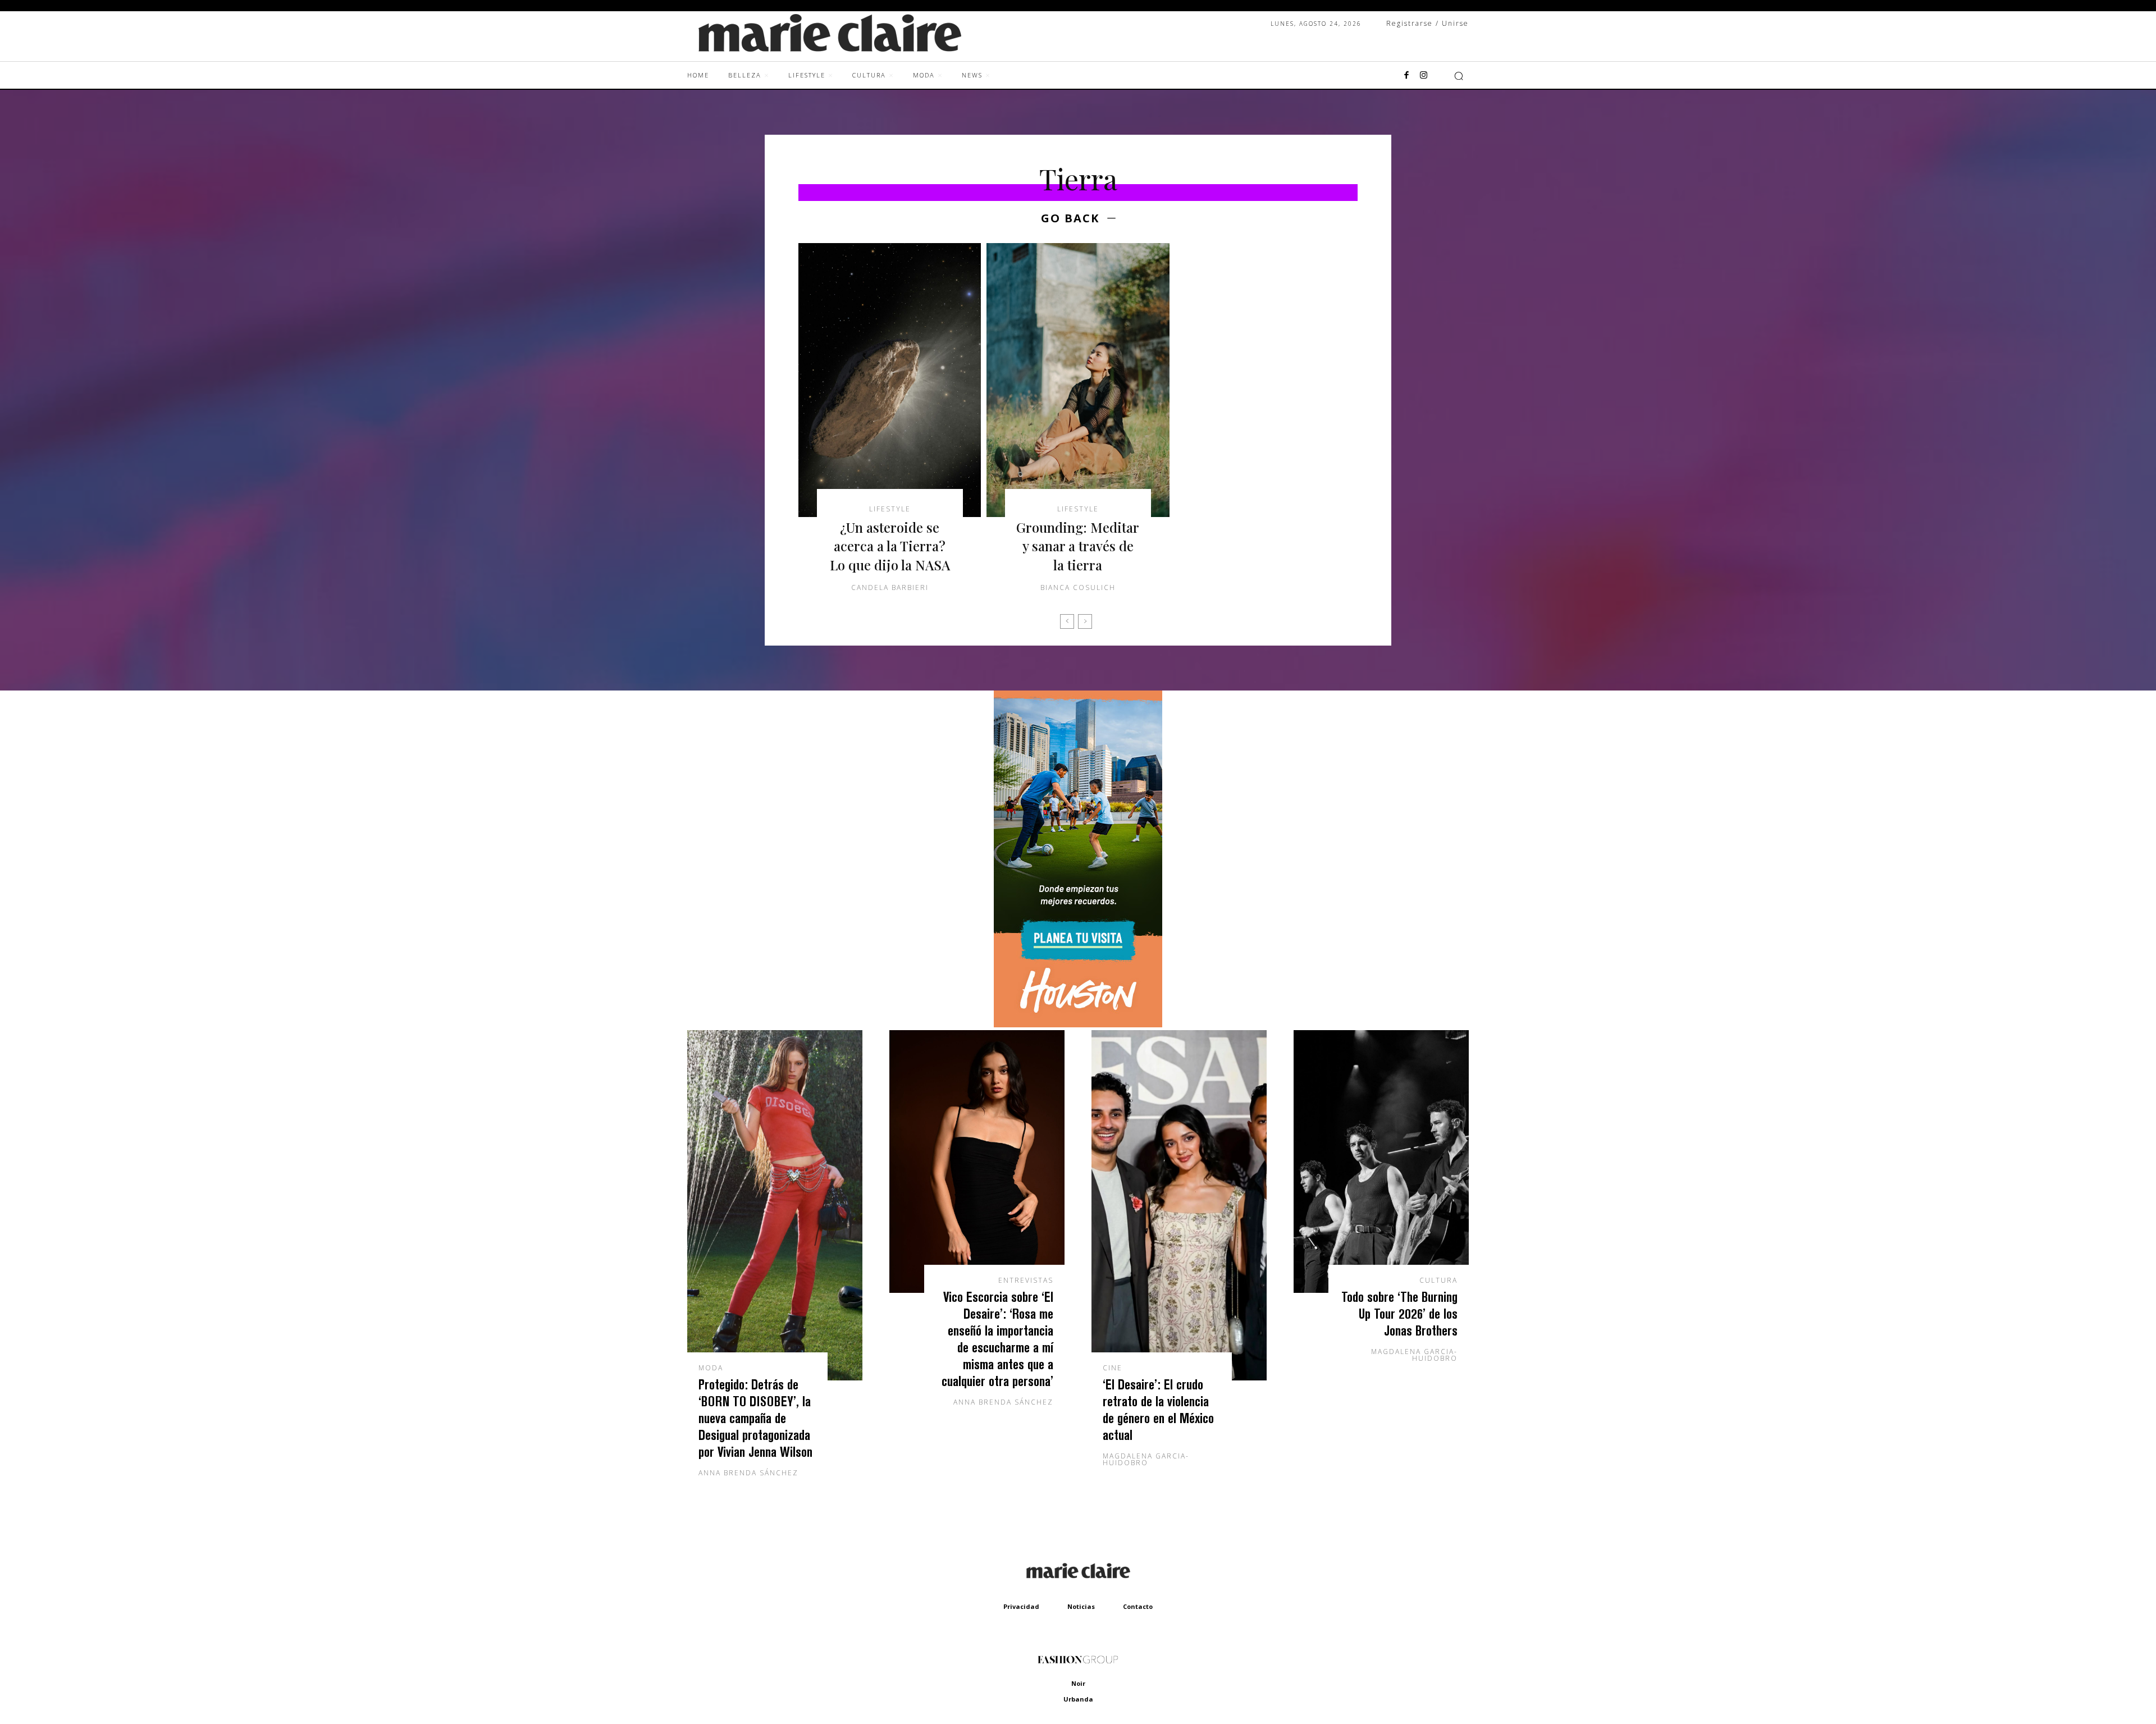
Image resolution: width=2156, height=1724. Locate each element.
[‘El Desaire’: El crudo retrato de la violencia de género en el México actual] (1179, 1205)
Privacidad (1021, 1606)
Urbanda (1078, 1699)
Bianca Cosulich (1078, 587)
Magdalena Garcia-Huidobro (1146, 1459)
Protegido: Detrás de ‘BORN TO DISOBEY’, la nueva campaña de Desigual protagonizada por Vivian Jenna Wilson (755, 1418)
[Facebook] (1406, 76)
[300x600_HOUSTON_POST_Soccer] (1078, 1024)
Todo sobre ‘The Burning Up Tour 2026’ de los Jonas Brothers (1399, 1313)
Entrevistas (1026, 1281)
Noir (1078, 1683)
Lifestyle (890, 509)
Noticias (1081, 1606)
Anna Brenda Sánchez (748, 1473)
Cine (1113, 1368)
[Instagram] (1423, 76)
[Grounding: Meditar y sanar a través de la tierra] (1078, 380)
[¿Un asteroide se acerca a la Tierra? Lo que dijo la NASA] (890, 380)
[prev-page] (1067, 621)
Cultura (1438, 1281)
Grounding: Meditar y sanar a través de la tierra (1078, 546)
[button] (1459, 76)
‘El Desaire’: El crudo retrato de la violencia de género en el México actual (1158, 1409)
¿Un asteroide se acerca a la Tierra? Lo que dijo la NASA (890, 546)
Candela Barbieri (890, 587)
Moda (711, 1368)
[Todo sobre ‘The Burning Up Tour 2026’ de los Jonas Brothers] (1381, 1161)
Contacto (1138, 1606)
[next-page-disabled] (1085, 621)
